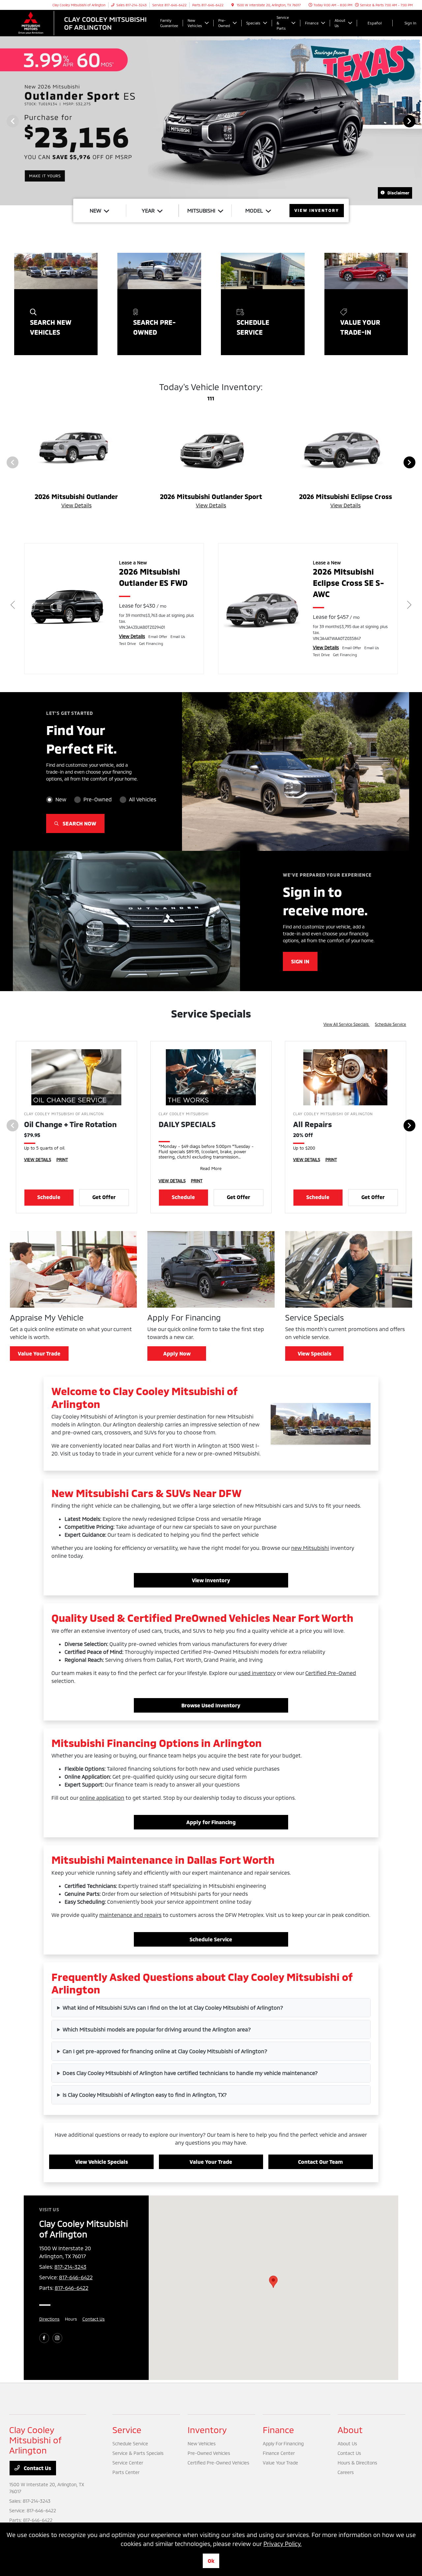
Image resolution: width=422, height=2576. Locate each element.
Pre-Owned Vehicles (209, 2453)
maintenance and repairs (130, 1915)
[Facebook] (44, 2338)
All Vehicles (143, 799)
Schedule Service (391, 1024)
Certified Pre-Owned (331, 1673)
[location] (233, 5)
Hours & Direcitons (357, 2463)
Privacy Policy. (283, 2544)
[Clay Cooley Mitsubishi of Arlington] (83, 22)
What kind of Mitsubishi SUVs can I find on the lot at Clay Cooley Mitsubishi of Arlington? (173, 2007)
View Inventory (211, 1580)
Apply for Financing (211, 1822)
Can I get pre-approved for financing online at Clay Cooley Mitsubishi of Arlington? (165, 2051)
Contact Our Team (320, 2162)
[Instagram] (57, 2338)
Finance (278, 2430)
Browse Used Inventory (211, 1705)
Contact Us (94, 2319)
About (350, 2430)
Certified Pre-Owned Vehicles (218, 2463)
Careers (346, 2472)
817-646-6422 (76, 2277)
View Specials (315, 1353)
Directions (49, 2319)
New (61, 799)
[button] (273, 2282)
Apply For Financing (283, 2443)
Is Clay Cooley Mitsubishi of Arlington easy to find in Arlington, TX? (145, 2095)
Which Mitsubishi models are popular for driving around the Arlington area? (157, 2029)
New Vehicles (202, 2443)
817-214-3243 (70, 2267)
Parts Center (126, 2472)
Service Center (128, 2463)
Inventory (207, 2430)
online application (102, 1798)
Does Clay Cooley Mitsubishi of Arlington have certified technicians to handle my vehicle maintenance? (190, 2073)
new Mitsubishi (310, 1548)
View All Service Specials (347, 1024)
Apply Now (177, 1353)
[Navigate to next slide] (417, 121)
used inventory (257, 1673)
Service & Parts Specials (138, 2453)
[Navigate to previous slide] (5, 121)
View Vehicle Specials (102, 2162)
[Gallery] (211, 121)
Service (127, 2430)
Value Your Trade (39, 1353)
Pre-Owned (98, 799)
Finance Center (279, 2453)
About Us (347, 2443)
